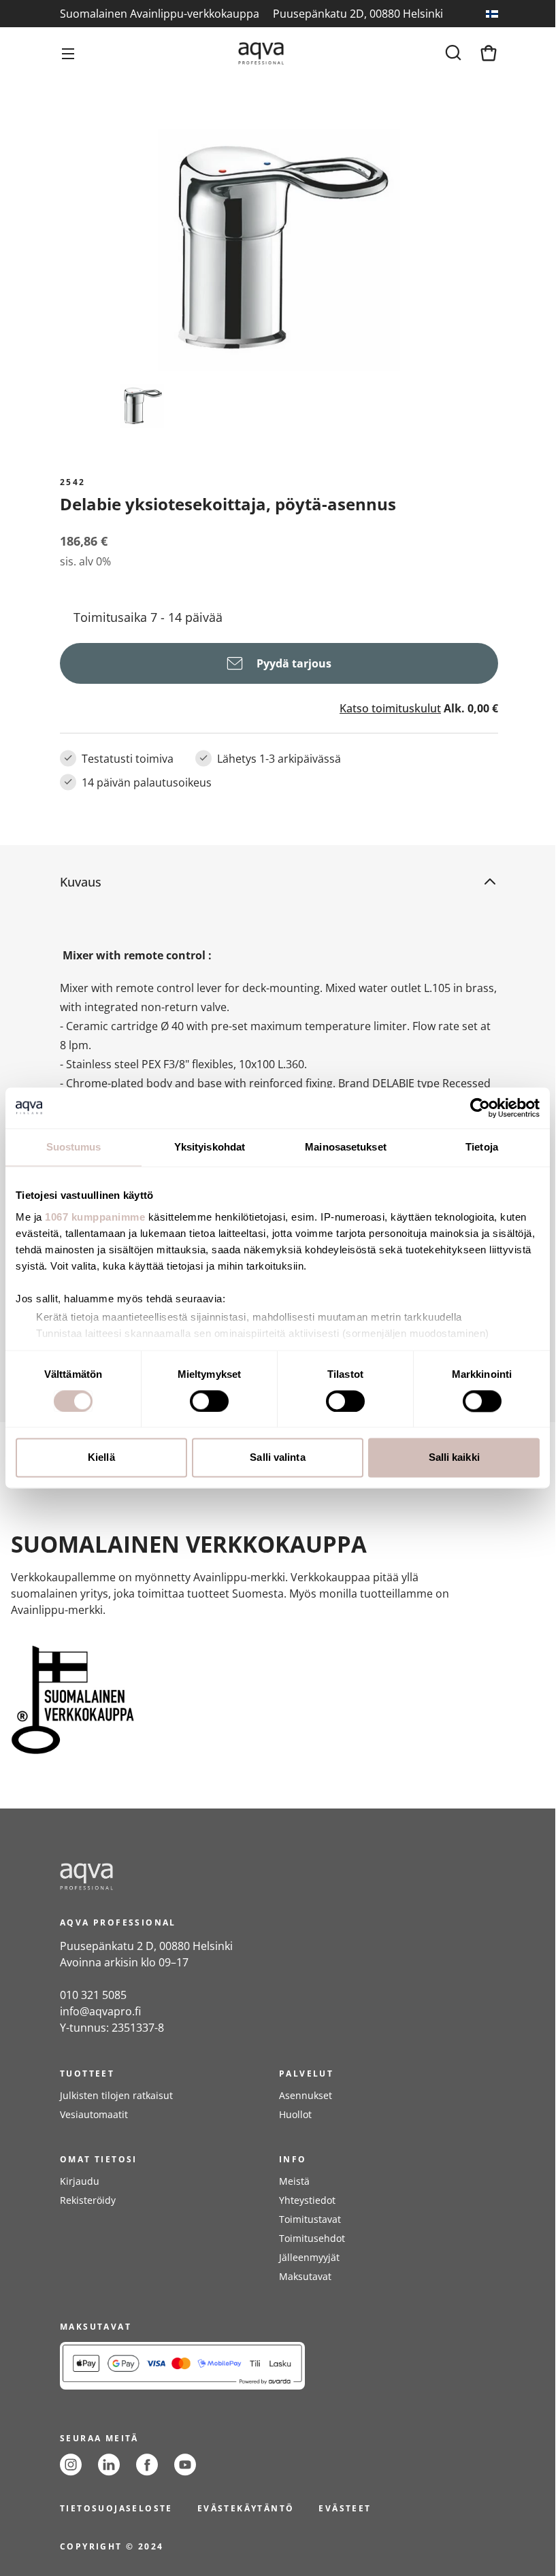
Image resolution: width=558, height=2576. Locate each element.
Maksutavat (305, 2276)
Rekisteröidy (88, 2200)
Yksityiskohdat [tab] (210, 1147)
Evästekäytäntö (246, 2508)
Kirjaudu (80, 2181)
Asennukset (306, 2095)
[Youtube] (185, 2465)
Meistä (294, 2181)
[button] (268, 882)
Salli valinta (277, 1458)
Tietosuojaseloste (116, 2508)
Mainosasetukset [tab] (346, 1147)
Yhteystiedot (307, 2200)
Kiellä (101, 1458)
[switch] (209, 1401)
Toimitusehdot (312, 2238)
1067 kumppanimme (95, 1217)
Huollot (295, 2114)
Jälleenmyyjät (309, 2257)
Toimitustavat (310, 2219)
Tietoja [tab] (482, 1147)
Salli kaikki (454, 1458)
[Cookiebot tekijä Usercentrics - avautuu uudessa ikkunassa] (480, 1108)
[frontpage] (182, 1877)
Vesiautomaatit (94, 2114)
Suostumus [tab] (74, 1147)
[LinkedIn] (109, 2465)
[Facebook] (147, 2465)
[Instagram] (71, 2465)
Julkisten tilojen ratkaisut (116, 2095)
